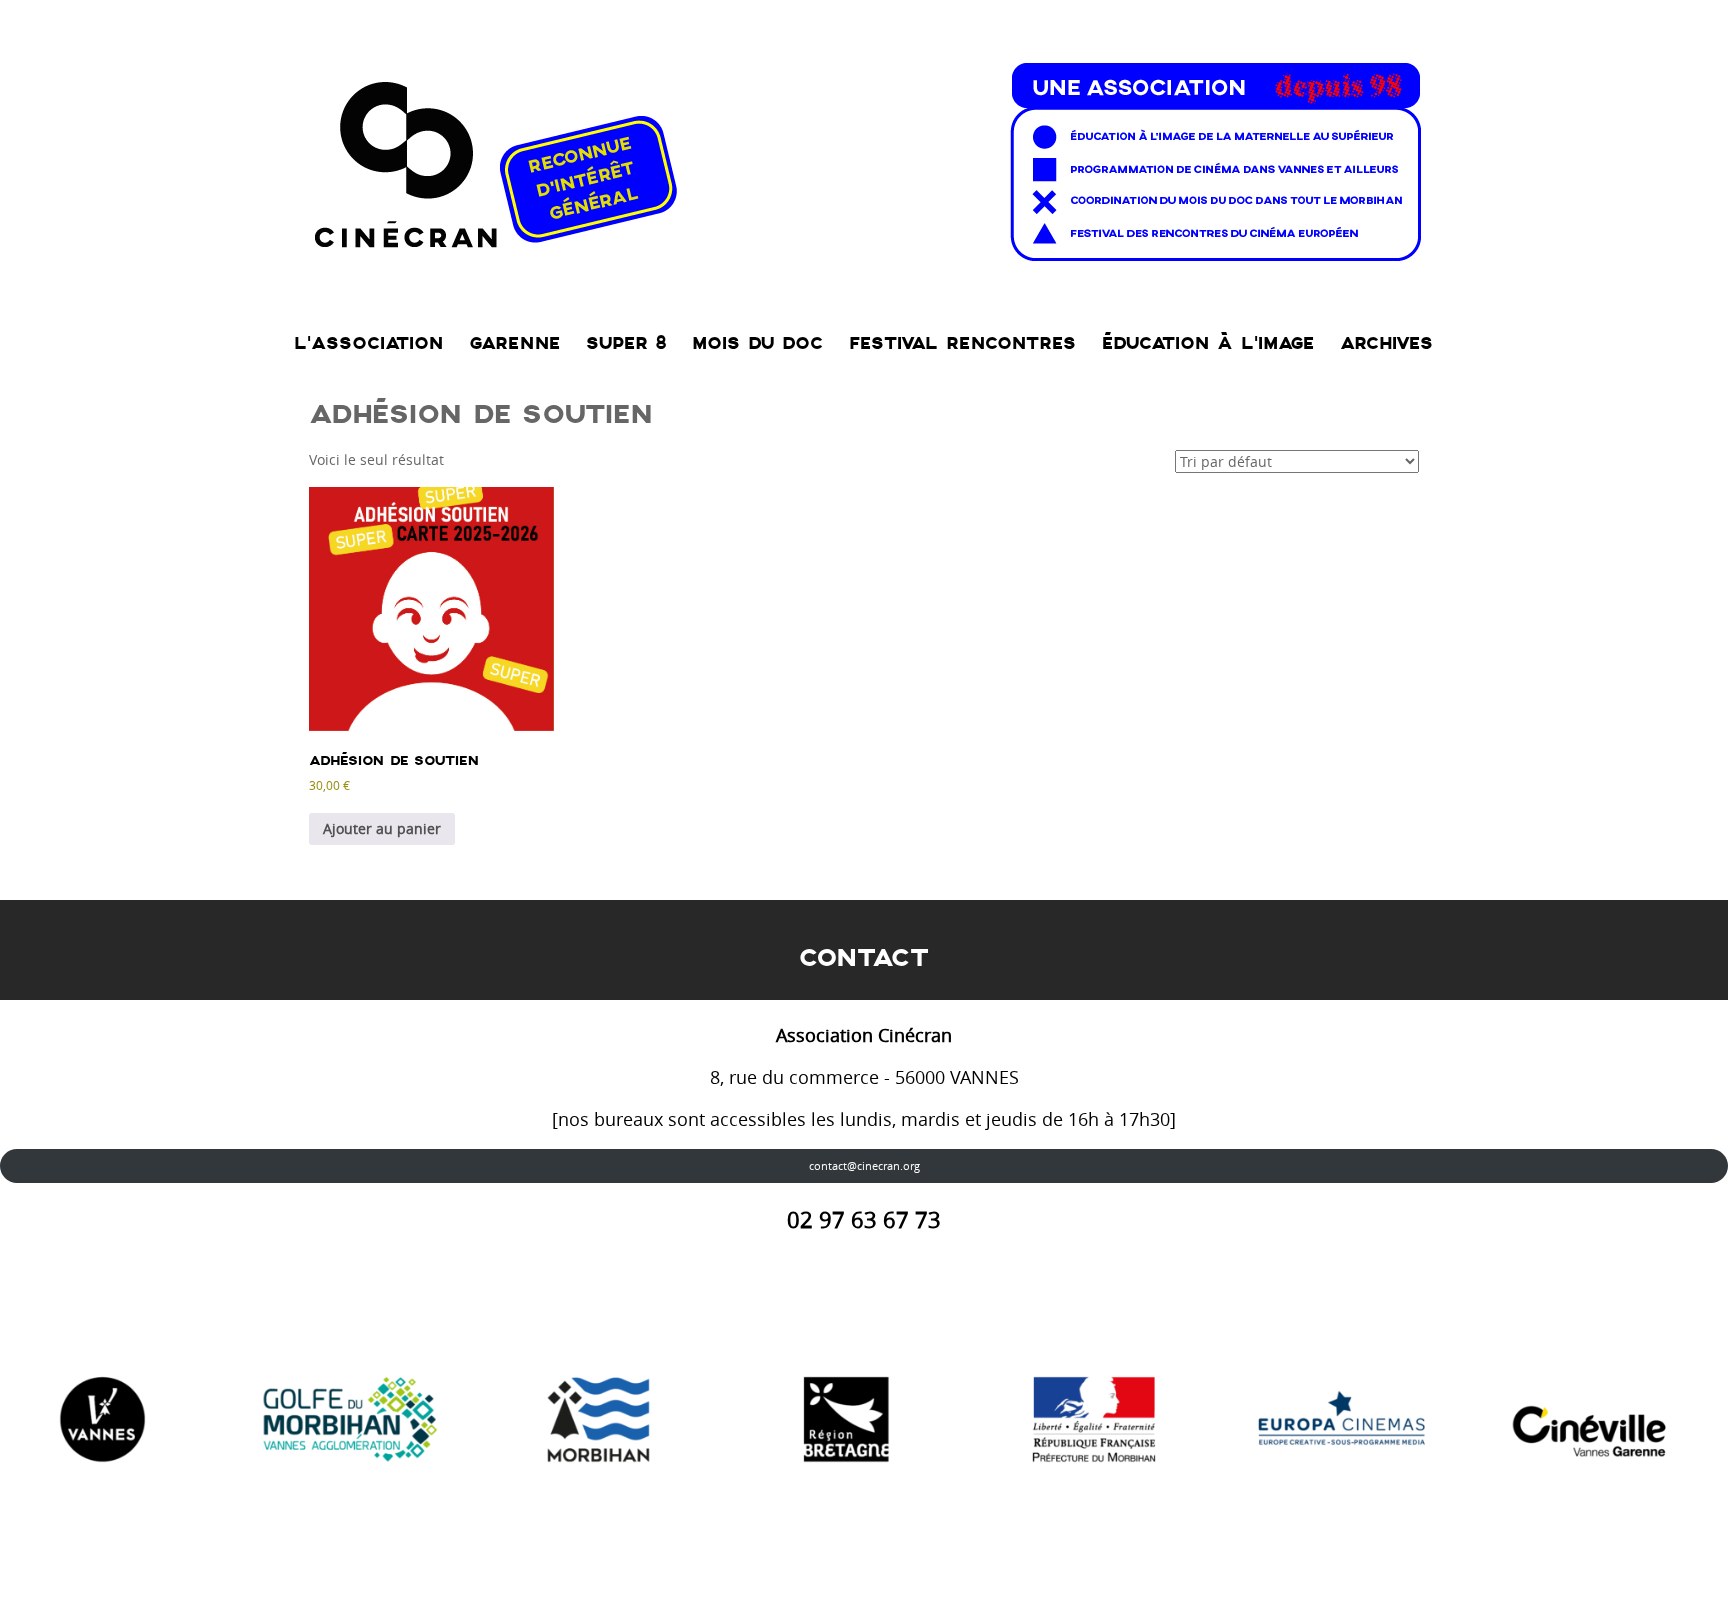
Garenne (514, 343)
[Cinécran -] (863, 156)
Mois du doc (757, 343)
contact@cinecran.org (864, 1165)
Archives (1386, 343)
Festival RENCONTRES (962, 343)
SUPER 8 (626, 343)
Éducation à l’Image (1208, 343)
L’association (368, 343)
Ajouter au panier (382, 828)
